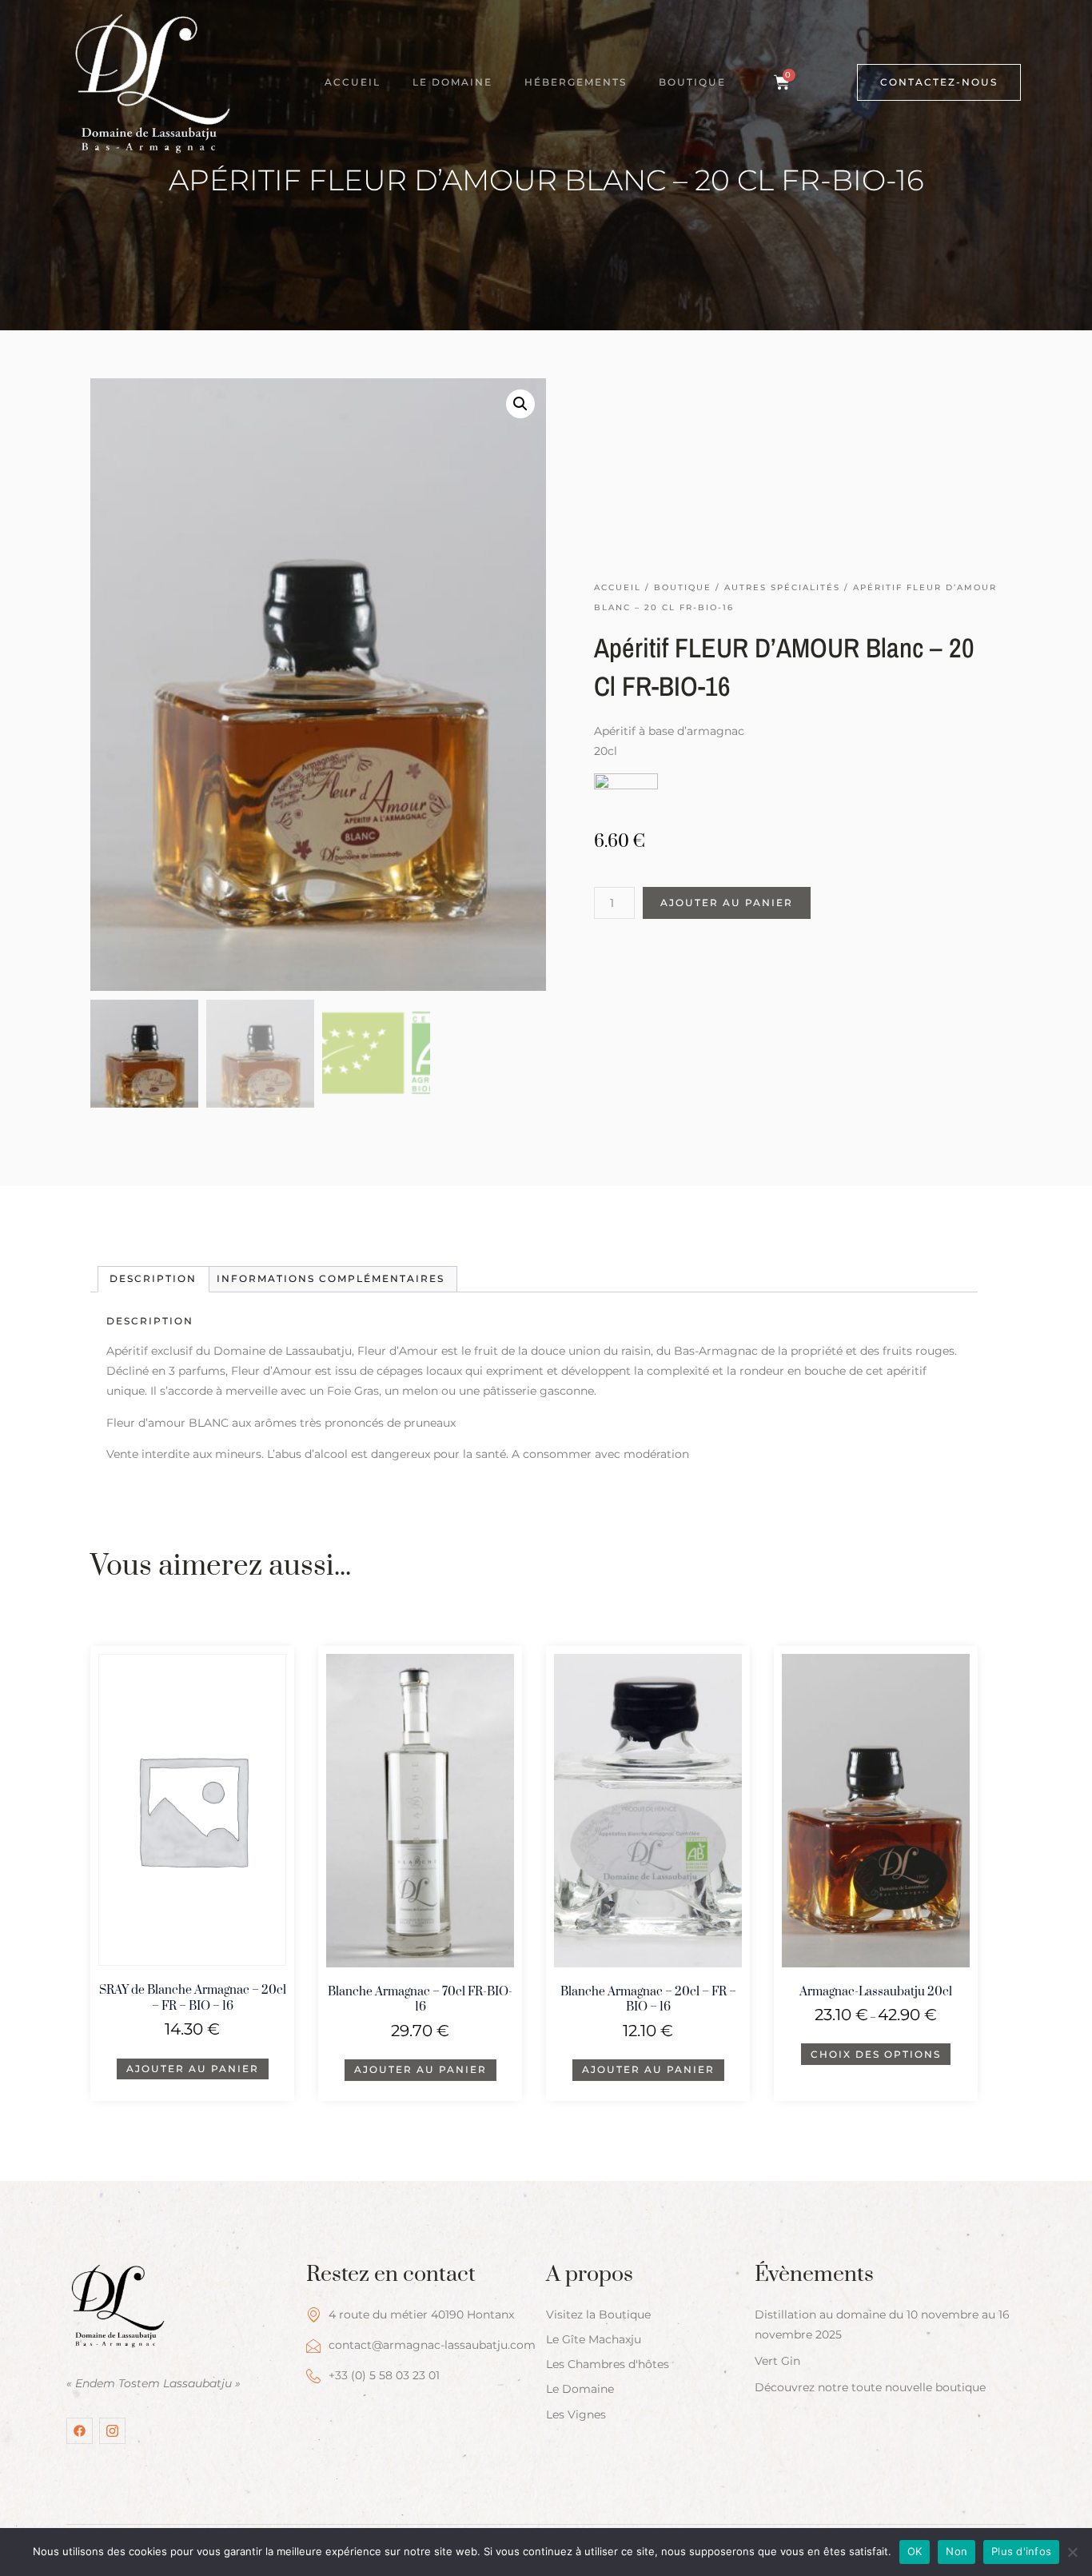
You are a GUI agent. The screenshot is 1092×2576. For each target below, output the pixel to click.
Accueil (353, 82)
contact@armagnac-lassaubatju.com (432, 2345)
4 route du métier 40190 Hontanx (421, 2314)
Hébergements (576, 82)
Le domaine (452, 82)
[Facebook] (80, 2431)
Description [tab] (153, 1278)
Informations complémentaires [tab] (331, 1278)
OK (915, 2551)
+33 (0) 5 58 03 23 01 (384, 2375)
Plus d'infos (1021, 2551)
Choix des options (876, 2054)
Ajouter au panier (727, 903)
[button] (520, 404)
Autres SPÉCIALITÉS (782, 587)
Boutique (692, 82)
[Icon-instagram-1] (112, 2431)
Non (956, 2551)
